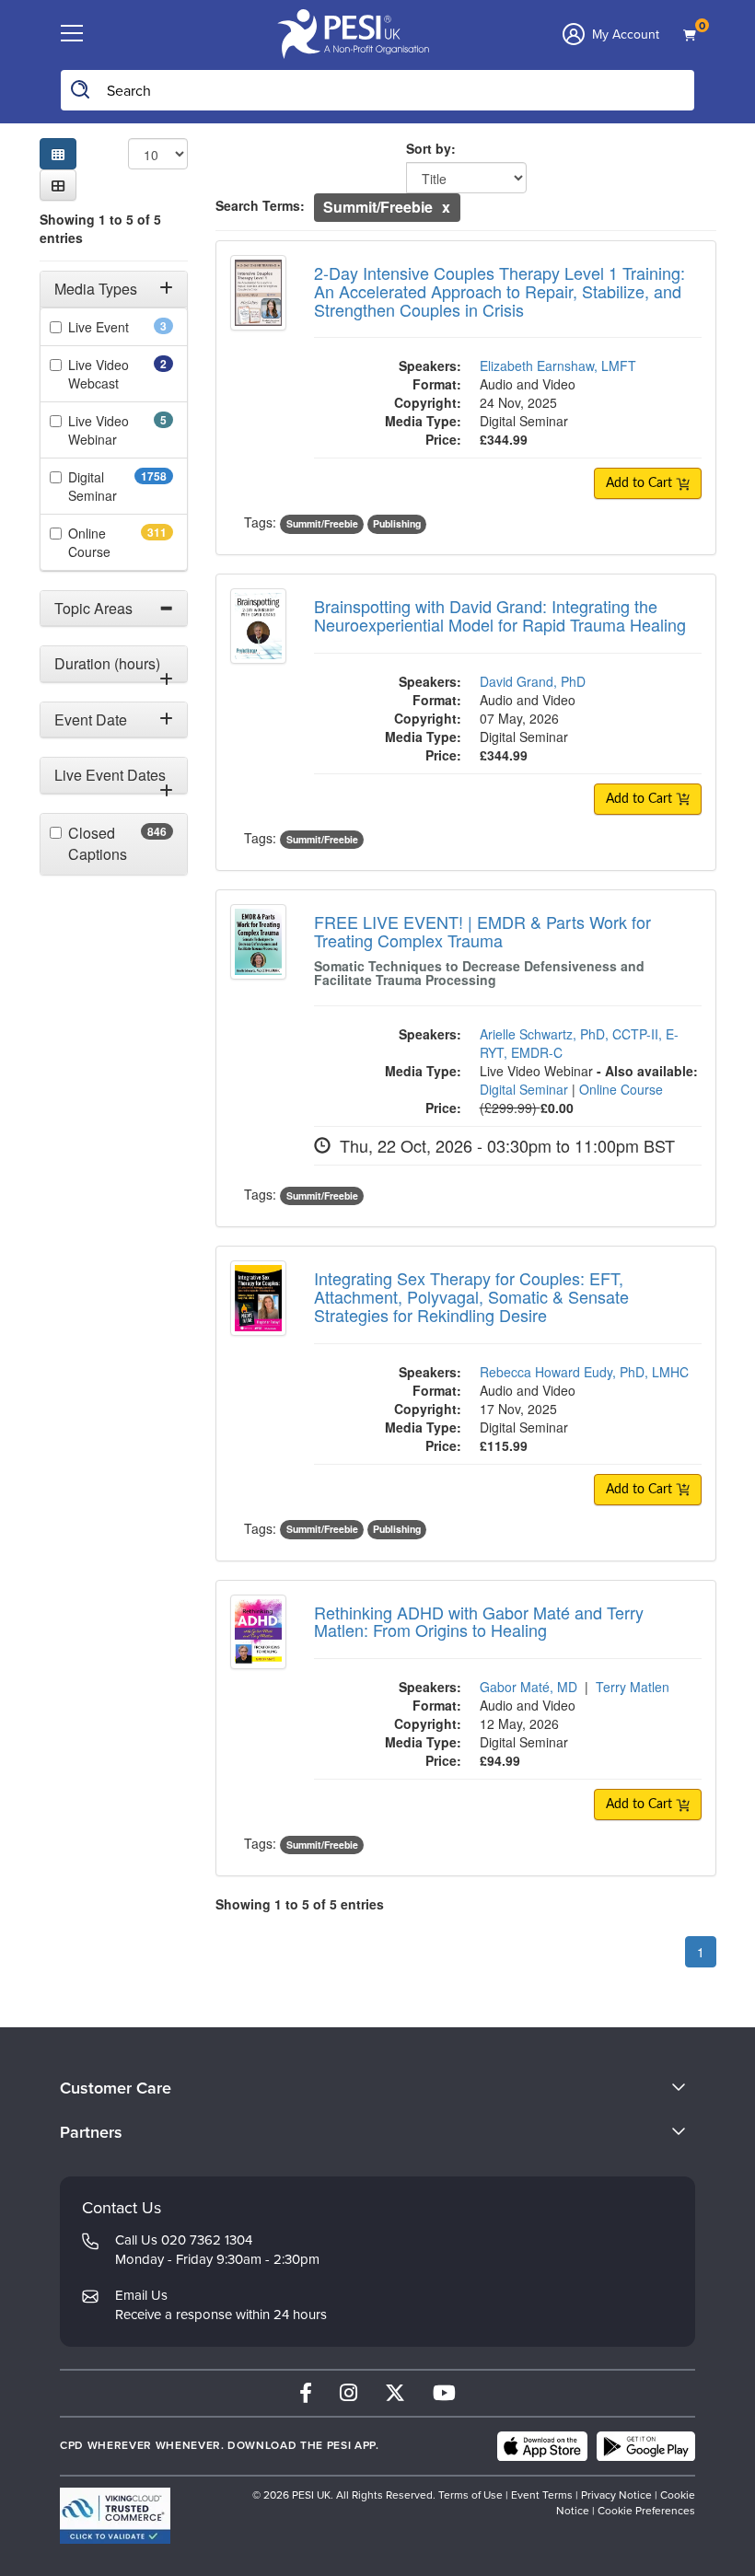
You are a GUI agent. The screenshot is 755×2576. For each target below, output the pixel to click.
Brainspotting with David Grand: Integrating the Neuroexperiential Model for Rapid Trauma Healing (500, 615)
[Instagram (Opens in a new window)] (348, 2393)
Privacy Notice (616, 2495)
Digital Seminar (121, 486)
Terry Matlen (633, 1687)
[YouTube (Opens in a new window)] (444, 2393)
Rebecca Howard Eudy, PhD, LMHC (584, 1372)
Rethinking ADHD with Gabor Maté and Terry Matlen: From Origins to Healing (479, 1621)
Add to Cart (641, 483)
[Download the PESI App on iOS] (542, 2446)
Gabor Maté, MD (528, 1687)
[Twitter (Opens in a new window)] (395, 2393)
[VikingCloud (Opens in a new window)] (115, 2516)
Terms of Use (470, 2495)
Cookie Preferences (646, 2511)
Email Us (141, 2295)
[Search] (81, 90)
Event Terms (542, 2495)
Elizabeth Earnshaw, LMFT (558, 366)
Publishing (397, 523)
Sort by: (431, 148)
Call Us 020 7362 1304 (184, 2240)
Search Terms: (260, 205)
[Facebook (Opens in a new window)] (306, 2393)
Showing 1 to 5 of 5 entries (100, 228)
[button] (58, 185)
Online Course (121, 542)
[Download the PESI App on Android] (646, 2446)
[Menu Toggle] (72, 34)
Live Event (121, 327)
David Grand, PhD (533, 681)
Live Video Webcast (119, 374)
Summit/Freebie (322, 523)
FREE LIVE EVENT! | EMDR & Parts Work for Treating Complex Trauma (482, 931)
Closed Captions (121, 844)
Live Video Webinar (118, 430)
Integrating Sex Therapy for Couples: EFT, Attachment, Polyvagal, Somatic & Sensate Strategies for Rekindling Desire (471, 1296)
